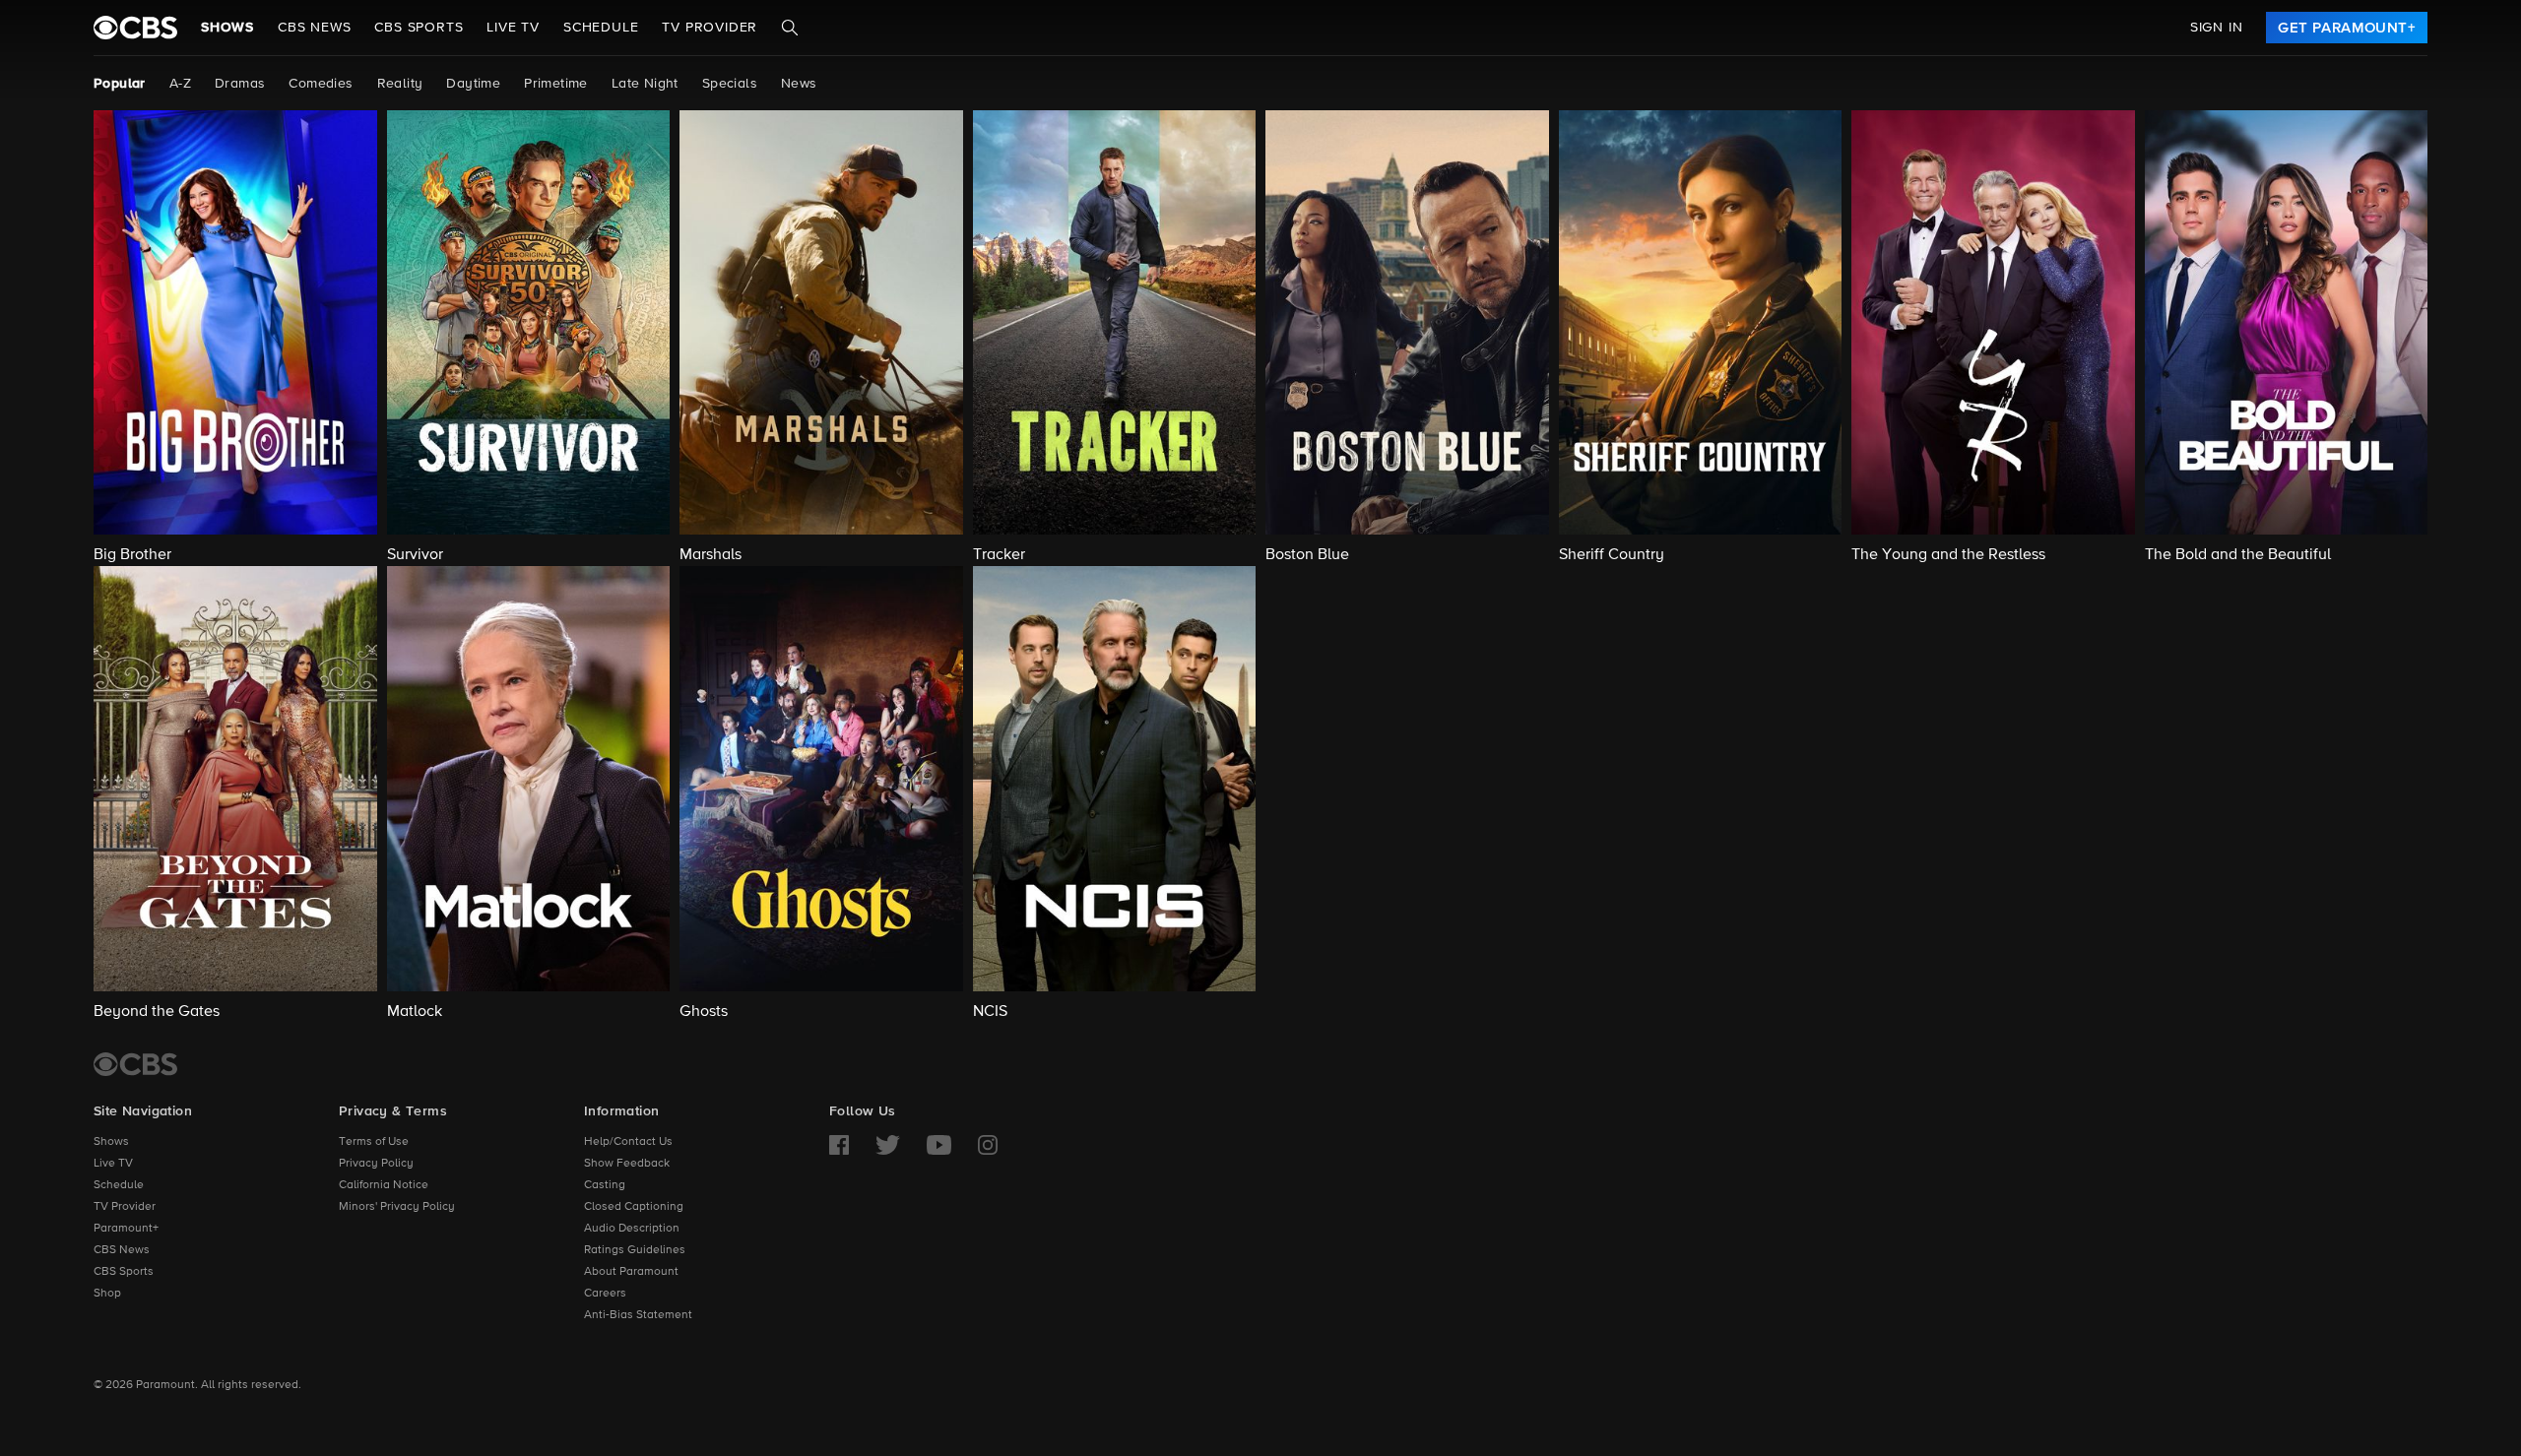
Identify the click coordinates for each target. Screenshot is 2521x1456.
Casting (605, 1185)
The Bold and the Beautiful (2238, 555)
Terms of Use (374, 1142)
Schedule (601, 28)
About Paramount (631, 1272)
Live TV (113, 1164)
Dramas (240, 84)
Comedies (321, 84)
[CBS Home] (135, 1064)
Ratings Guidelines (635, 1250)
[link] (2347, 28)
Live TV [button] (513, 28)
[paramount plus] (135, 28)
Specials (730, 84)
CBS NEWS (314, 28)
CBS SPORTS (419, 28)
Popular (120, 84)
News (799, 84)
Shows (227, 28)
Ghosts (704, 1012)
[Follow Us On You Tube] (939, 1145)
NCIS (990, 1012)
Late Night (645, 84)
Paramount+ (126, 1229)
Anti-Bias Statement (638, 1315)
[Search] (790, 28)
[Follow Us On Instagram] (988, 1145)
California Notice (384, 1185)
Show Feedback (627, 1164)
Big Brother (132, 555)
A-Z (180, 84)
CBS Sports (124, 1272)
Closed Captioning (634, 1207)
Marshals (711, 555)
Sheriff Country (1612, 555)
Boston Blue (1307, 555)
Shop (107, 1294)
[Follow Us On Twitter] (888, 1145)
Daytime (473, 84)
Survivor (415, 555)
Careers (605, 1294)
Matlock (415, 1012)
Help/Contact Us (628, 1142)
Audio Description (632, 1229)
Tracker (999, 555)
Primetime (556, 84)
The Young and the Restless (1948, 555)
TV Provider (710, 28)
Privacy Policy (376, 1164)
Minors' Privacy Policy (397, 1207)
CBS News (122, 1250)
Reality (400, 84)
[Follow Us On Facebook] (839, 1145)
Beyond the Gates (157, 1012)
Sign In (2217, 28)
